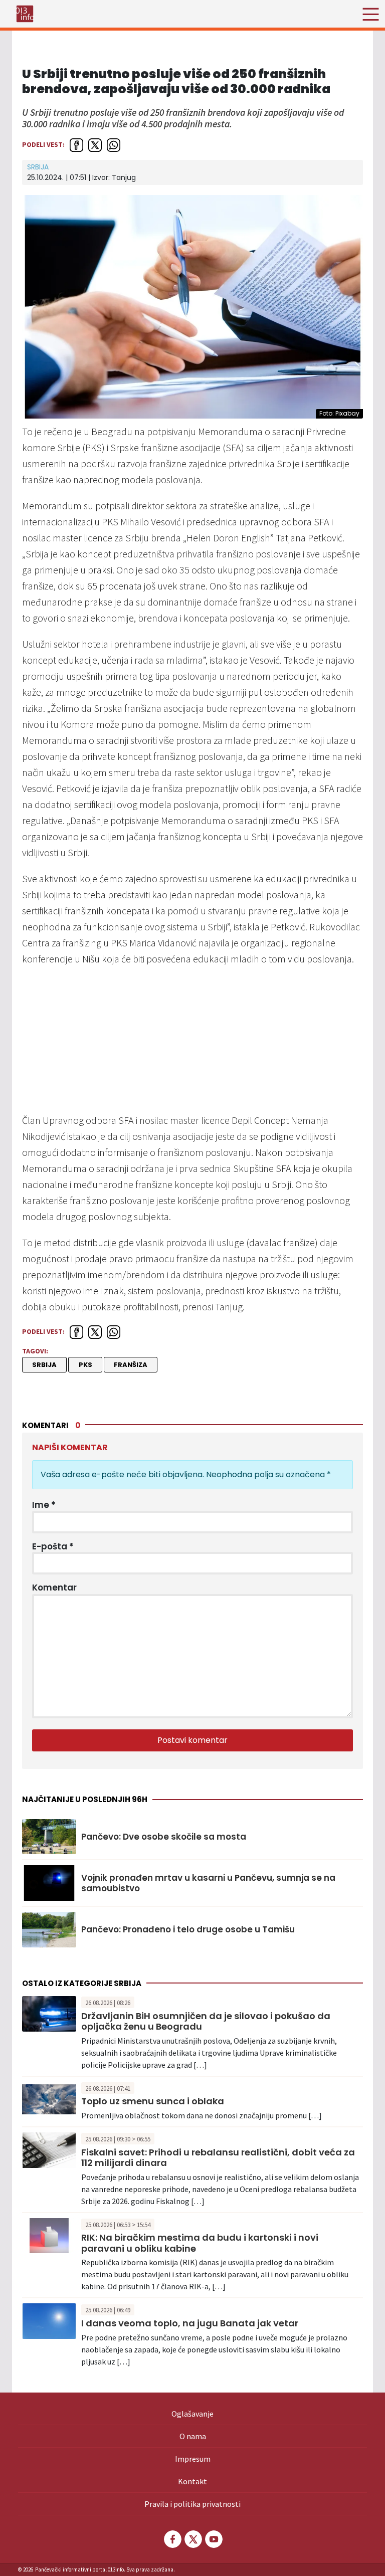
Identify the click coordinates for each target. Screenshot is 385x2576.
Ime (44, 1505)
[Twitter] (192, 2539)
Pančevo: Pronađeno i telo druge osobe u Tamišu (188, 1929)
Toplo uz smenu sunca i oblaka (153, 2101)
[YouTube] (213, 2539)
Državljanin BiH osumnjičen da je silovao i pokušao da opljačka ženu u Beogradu (206, 2021)
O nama (193, 2436)
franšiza (131, 1365)
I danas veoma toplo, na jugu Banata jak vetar (190, 2323)
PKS (85, 1365)
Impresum (193, 2459)
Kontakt (192, 2481)
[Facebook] (172, 2539)
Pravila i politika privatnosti (192, 2504)
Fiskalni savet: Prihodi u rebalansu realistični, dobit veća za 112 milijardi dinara (218, 2158)
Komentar (54, 1588)
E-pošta (53, 1546)
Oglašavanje (192, 2414)
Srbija (38, 167)
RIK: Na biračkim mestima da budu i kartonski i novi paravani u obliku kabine (200, 2243)
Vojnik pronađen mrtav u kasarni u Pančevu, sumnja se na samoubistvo (208, 1883)
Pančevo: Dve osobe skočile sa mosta (164, 1837)
